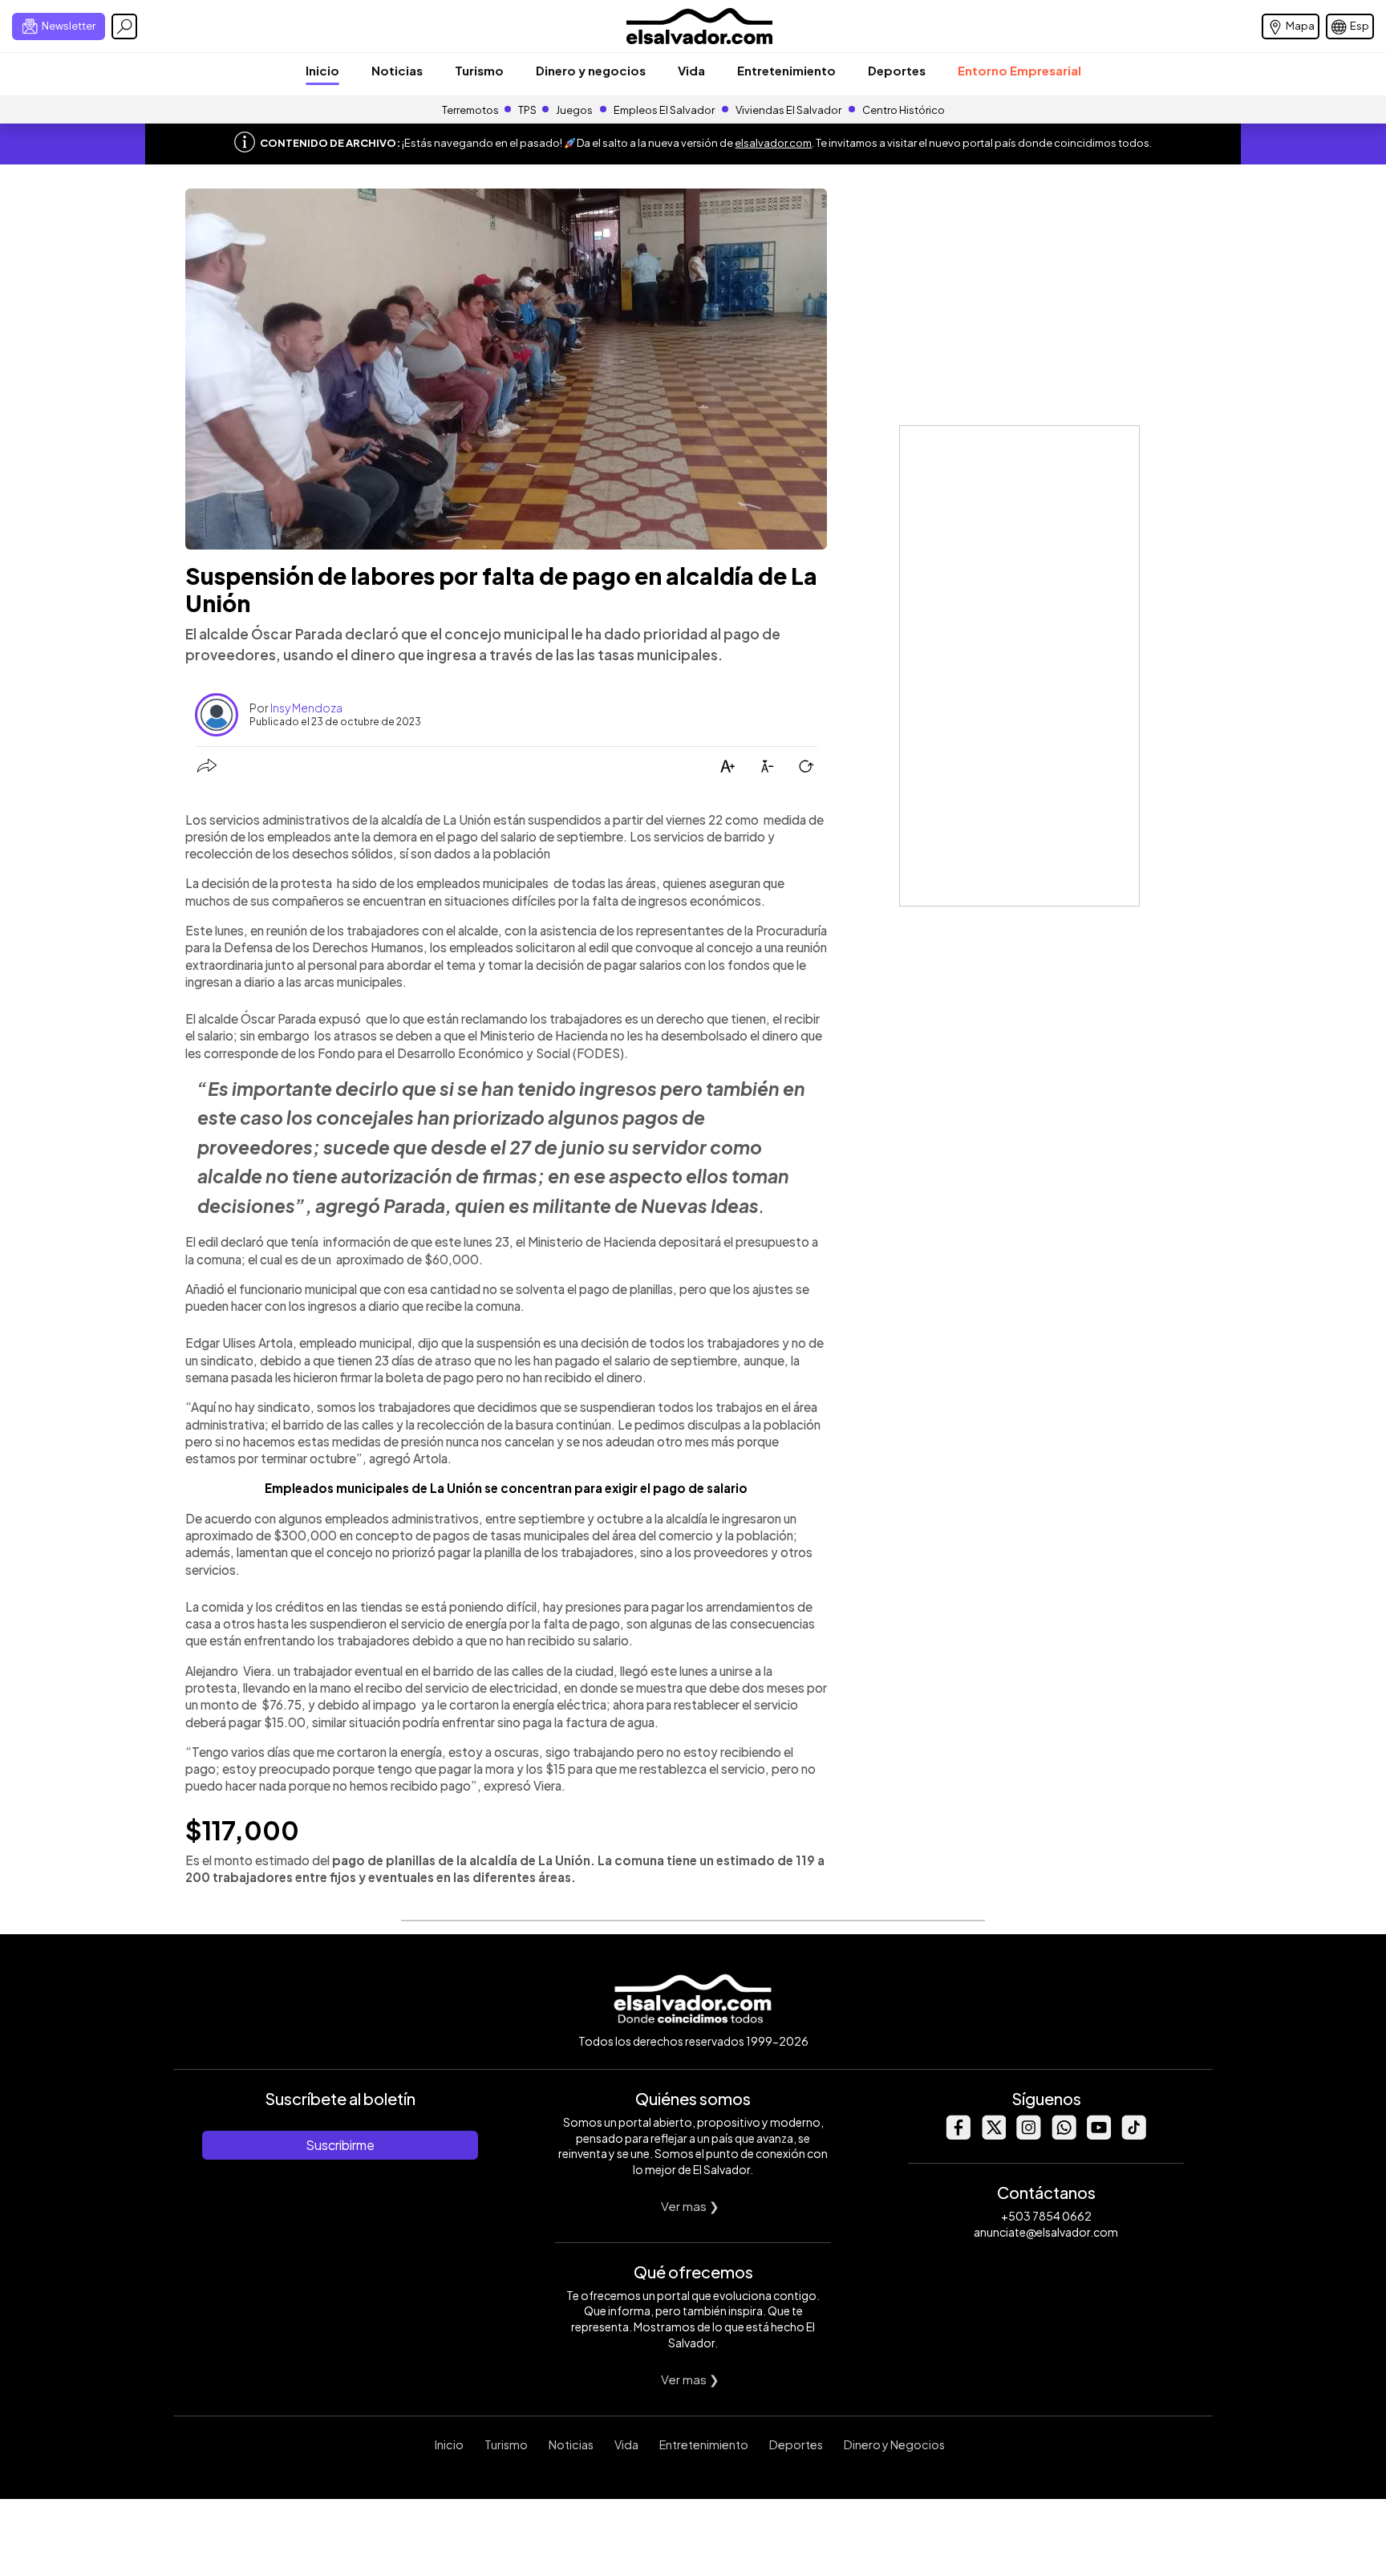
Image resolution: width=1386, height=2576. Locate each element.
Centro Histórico (904, 110)
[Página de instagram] (1028, 2135)
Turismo (479, 70)
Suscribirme (340, 2145)
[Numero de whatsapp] (1064, 2135)
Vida (691, 70)
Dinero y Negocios (894, 2444)
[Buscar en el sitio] (124, 26)
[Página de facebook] (958, 2135)
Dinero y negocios (591, 70)
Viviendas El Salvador (788, 110)
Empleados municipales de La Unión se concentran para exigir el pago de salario (506, 1488)
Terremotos (470, 110)
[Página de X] (993, 2135)
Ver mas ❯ (690, 2206)
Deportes (897, 70)
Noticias (397, 70)
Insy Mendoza (306, 708)
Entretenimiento (786, 70)
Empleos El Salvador (664, 110)
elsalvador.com (773, 143)
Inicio (322, 70)
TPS (527, 110)
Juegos (574, 110)
